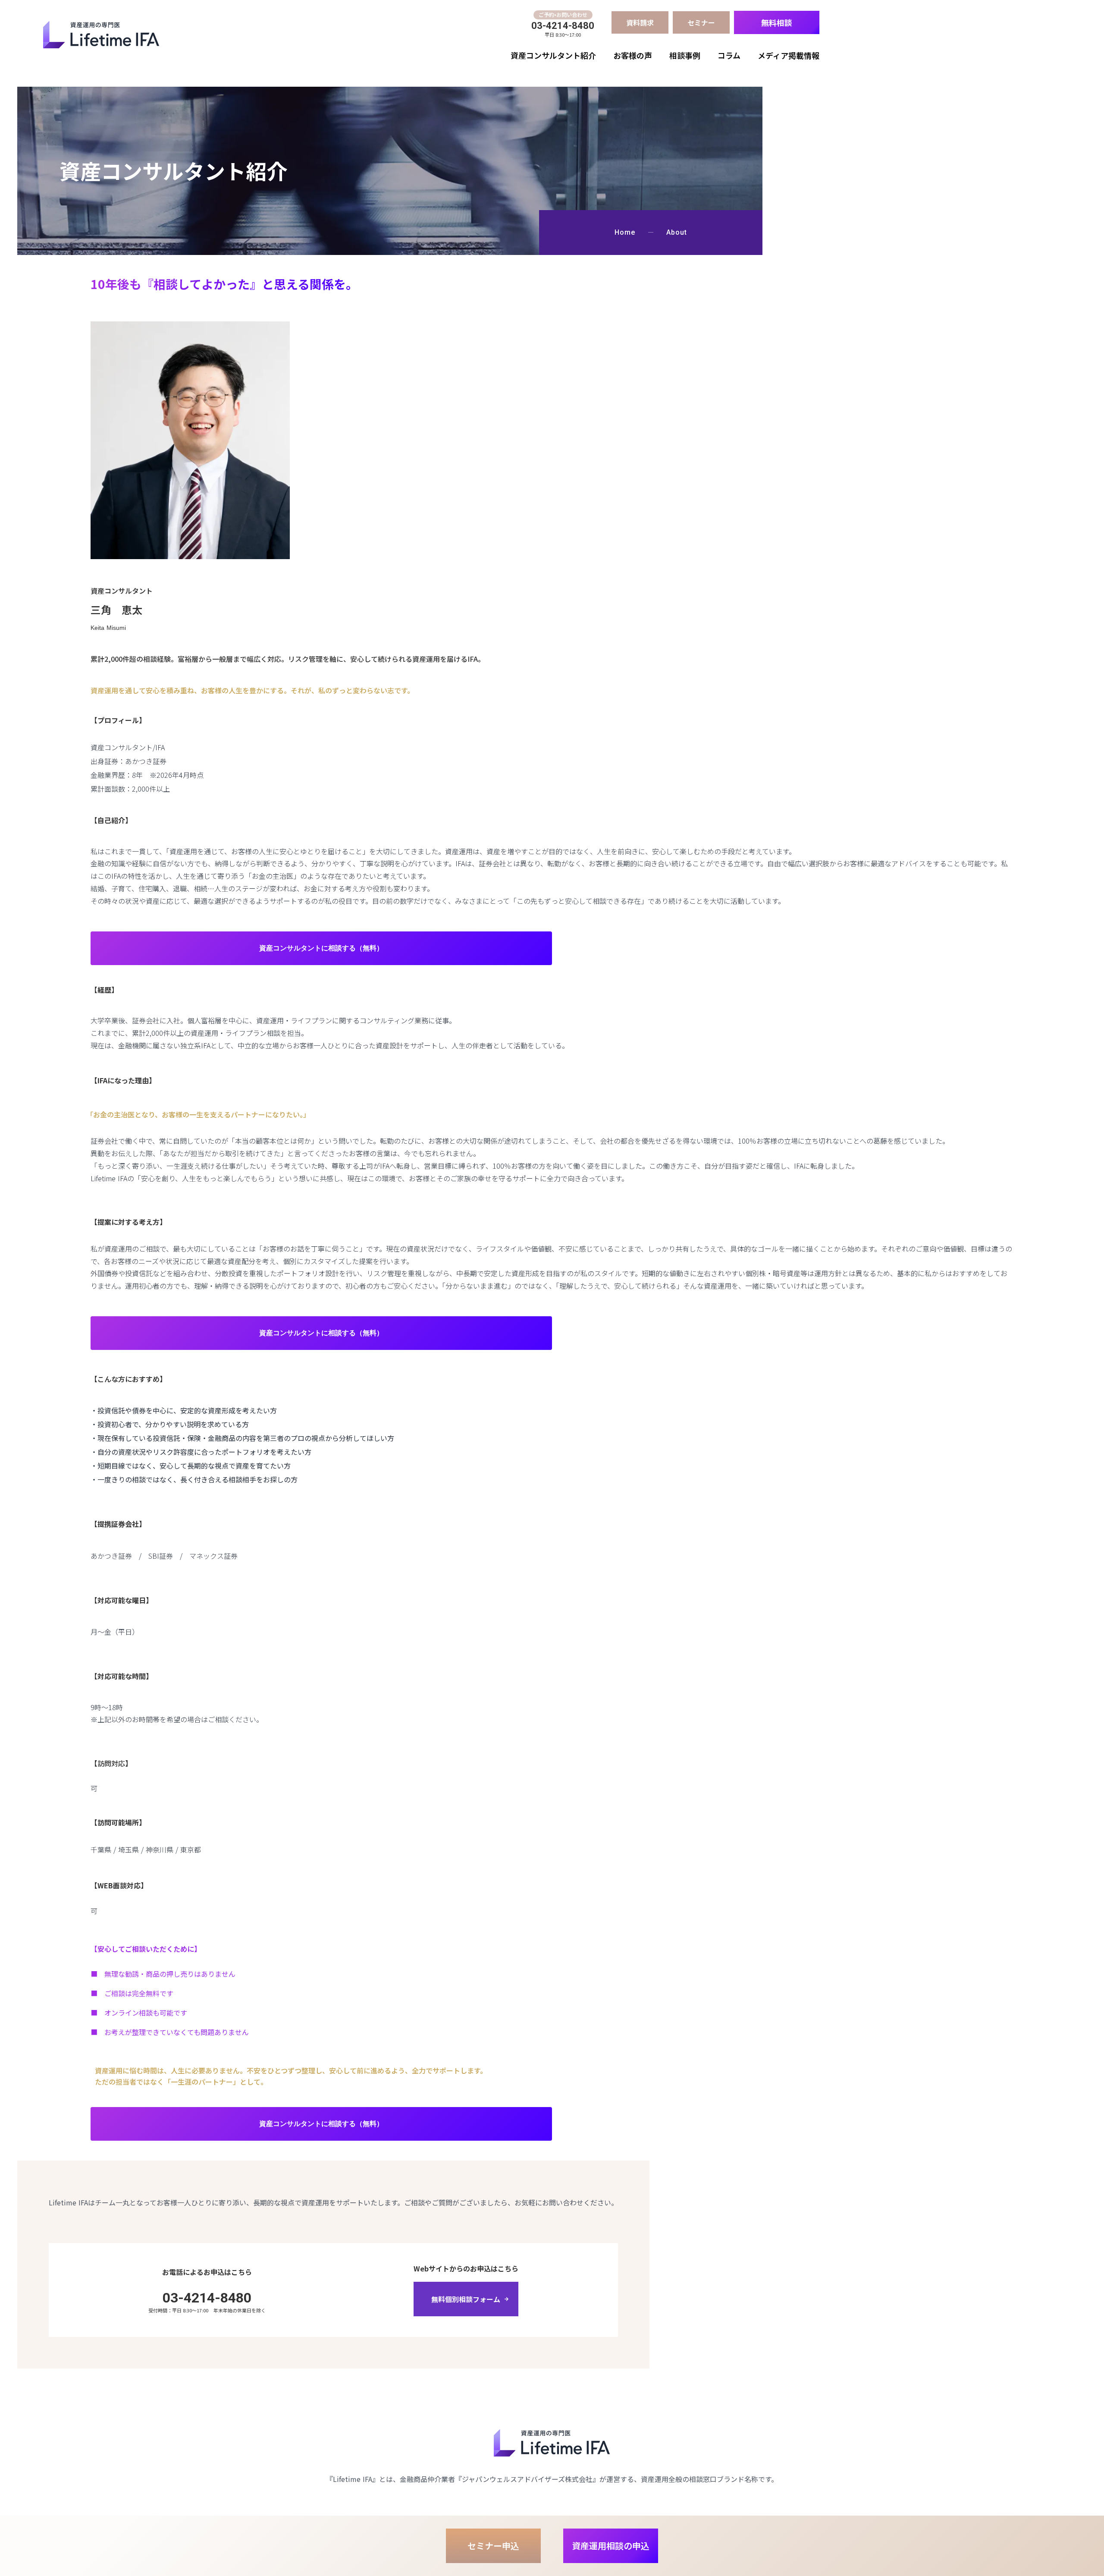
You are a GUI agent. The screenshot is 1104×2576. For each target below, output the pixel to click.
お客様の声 (633, 55)
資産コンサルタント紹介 (553, 55)
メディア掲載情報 (789, 55)
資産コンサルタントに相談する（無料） (321, 948)
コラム (729, 55)
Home (625, 233)
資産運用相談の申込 (611, 2546)
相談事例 (685, 55)
